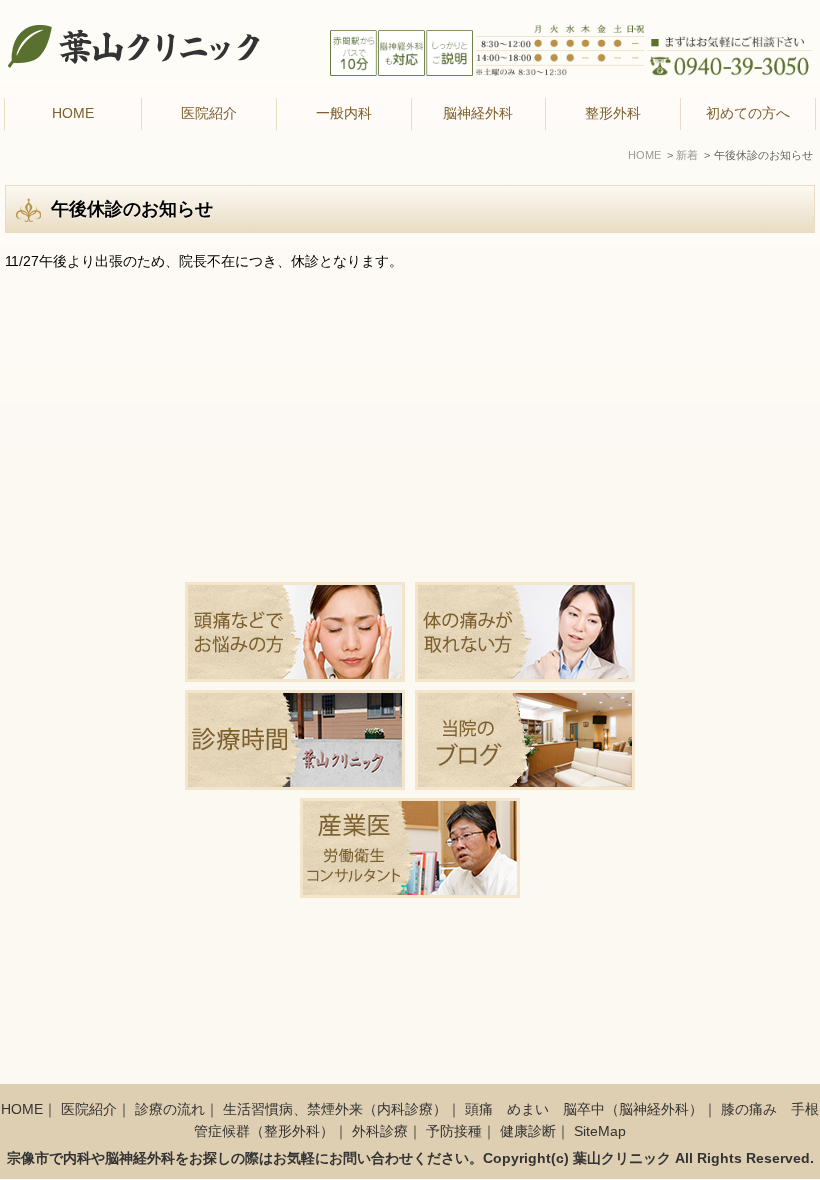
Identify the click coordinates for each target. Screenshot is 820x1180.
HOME (73, 113)
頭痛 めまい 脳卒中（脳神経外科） (584, 1109)
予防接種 (454, 1131)
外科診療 (380, 1131)
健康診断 (528, 1131)
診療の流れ (170, 1109)
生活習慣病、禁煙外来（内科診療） (335, 1109)
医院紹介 (89, 1109)
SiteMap (600, 1131)
